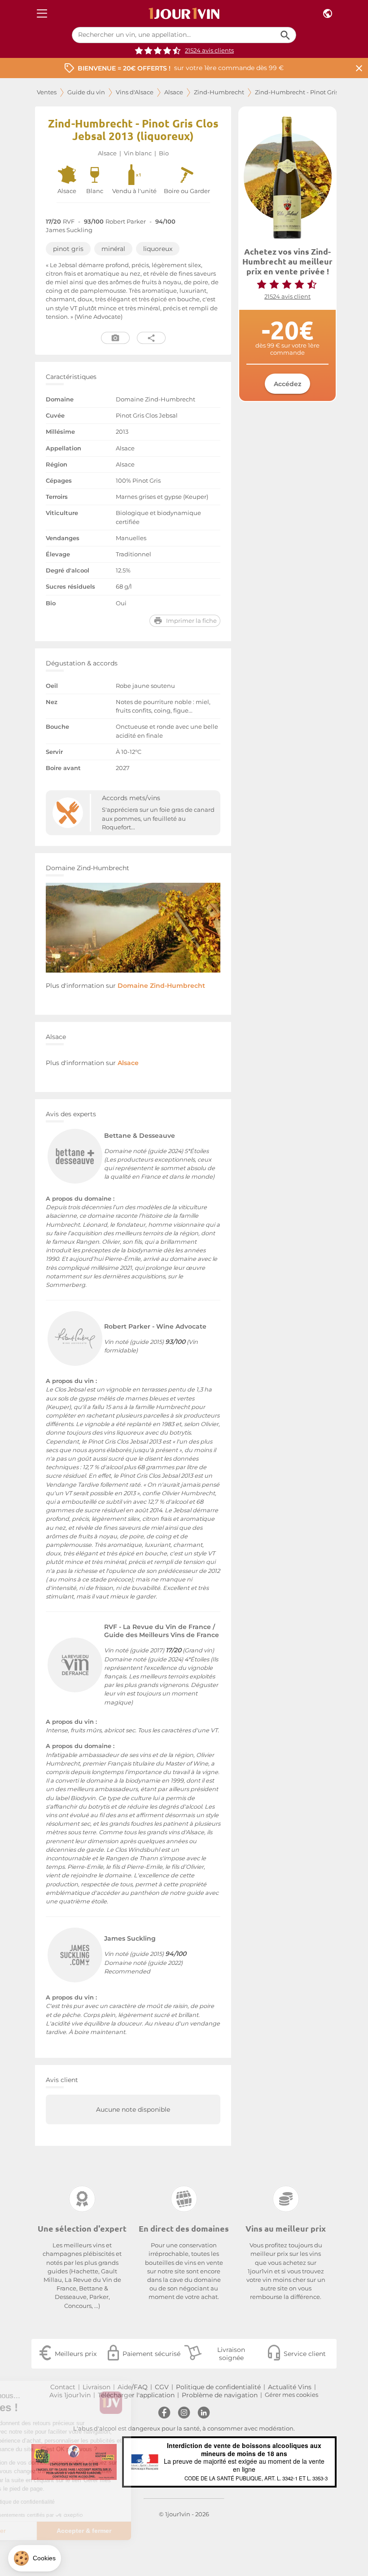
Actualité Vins (290, 2387)
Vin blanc (138, 153)
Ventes (47, 92)
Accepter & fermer (150, 2531)
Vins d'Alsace (135, 92)
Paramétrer (56, 2531)
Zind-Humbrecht (219, 92)
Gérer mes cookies (291, 2395)
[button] (35, 2558)
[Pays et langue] (328, 14)
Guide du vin (86, 92)
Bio (164, 153)
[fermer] (359, 68)
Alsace (174, 92)
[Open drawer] (42, 14)
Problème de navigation (220, 2395)
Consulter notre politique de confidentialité (70, 2502)
